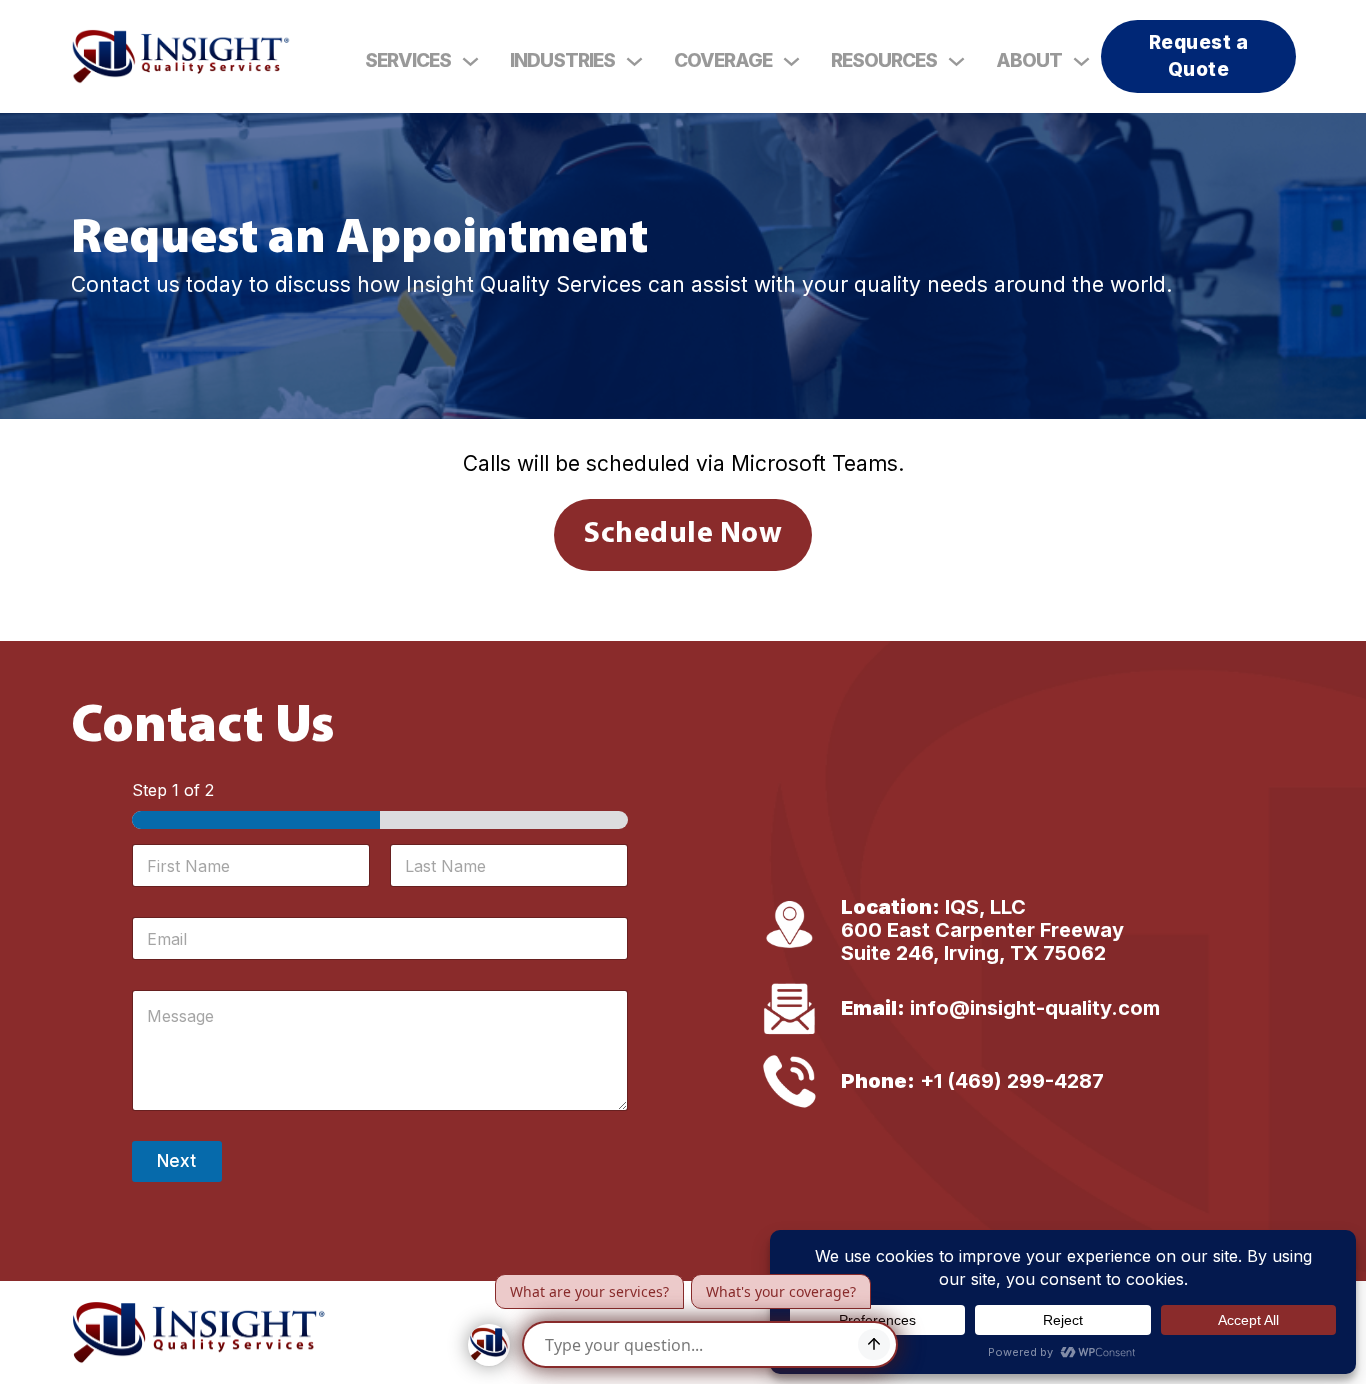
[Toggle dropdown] (470, 61)
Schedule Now (683, 534)
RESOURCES (884, 60)
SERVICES (408, 60)
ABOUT (1029, 60)
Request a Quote (1199, 56)
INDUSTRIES (562, 60)
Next (176, 1161)
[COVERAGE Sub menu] (791, 61)
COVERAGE (723, 60)
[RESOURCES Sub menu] (956, 61)
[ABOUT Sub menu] (1081, 61)
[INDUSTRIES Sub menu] (634, 61)
